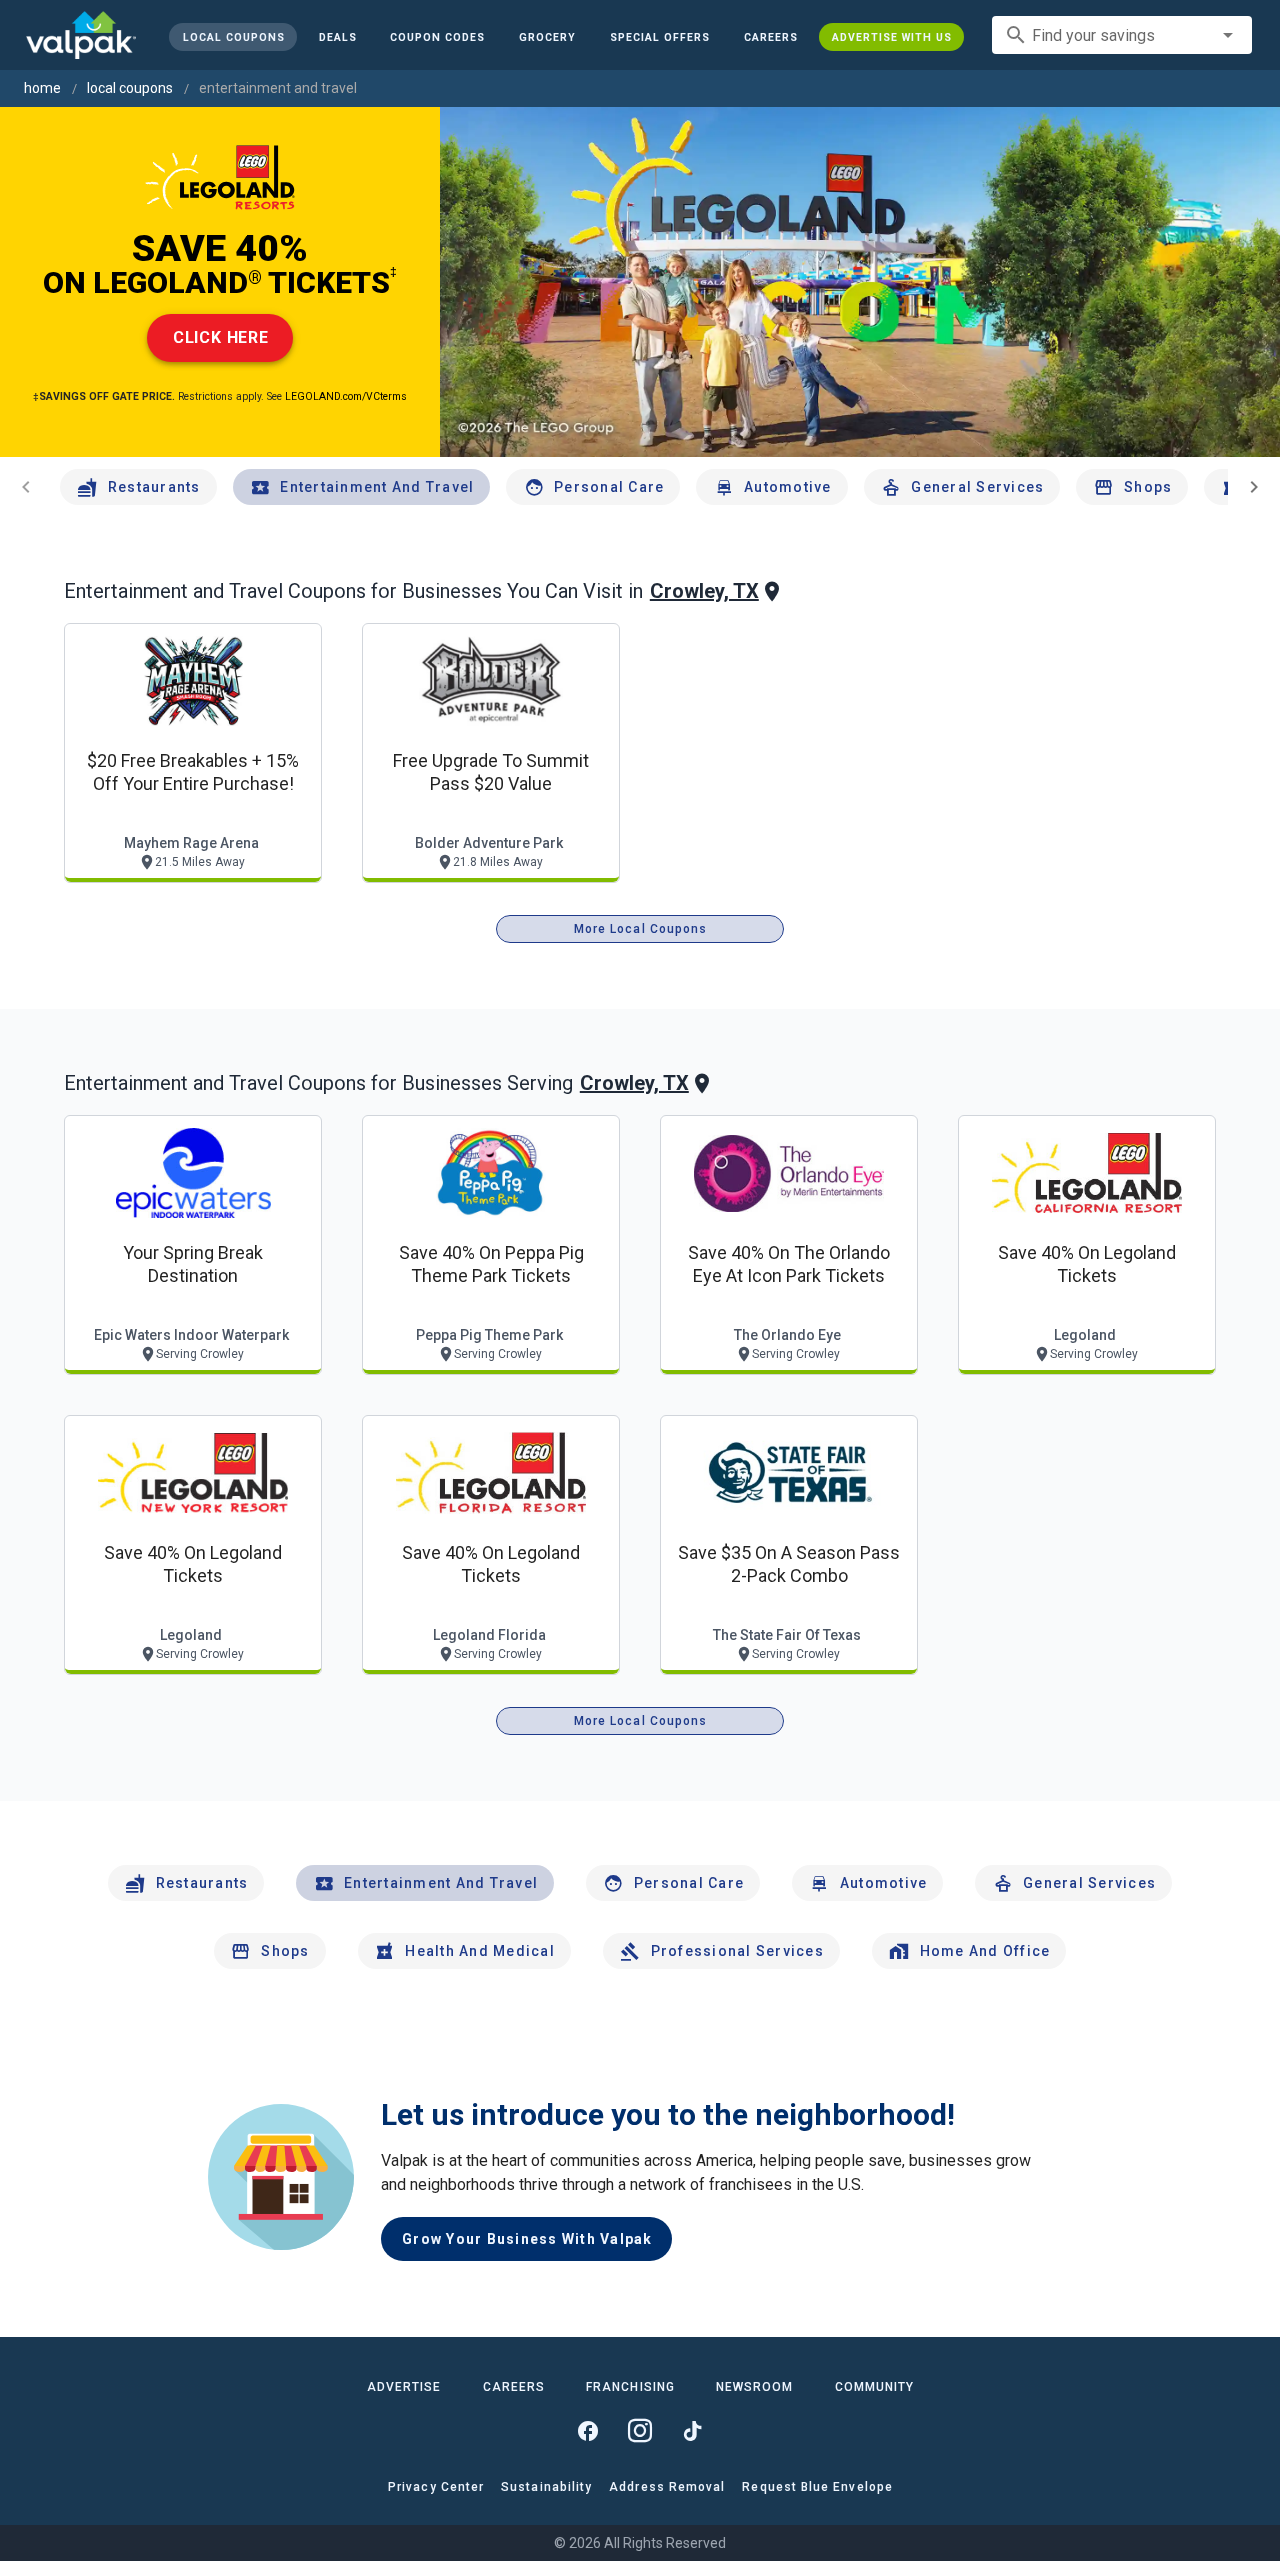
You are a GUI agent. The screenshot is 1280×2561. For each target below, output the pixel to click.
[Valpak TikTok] (692, 2431)
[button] (660, 37)
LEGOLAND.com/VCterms (346, 396)
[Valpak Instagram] (640, 2431)
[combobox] (1122, 35)
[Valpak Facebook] (588, 2431)
